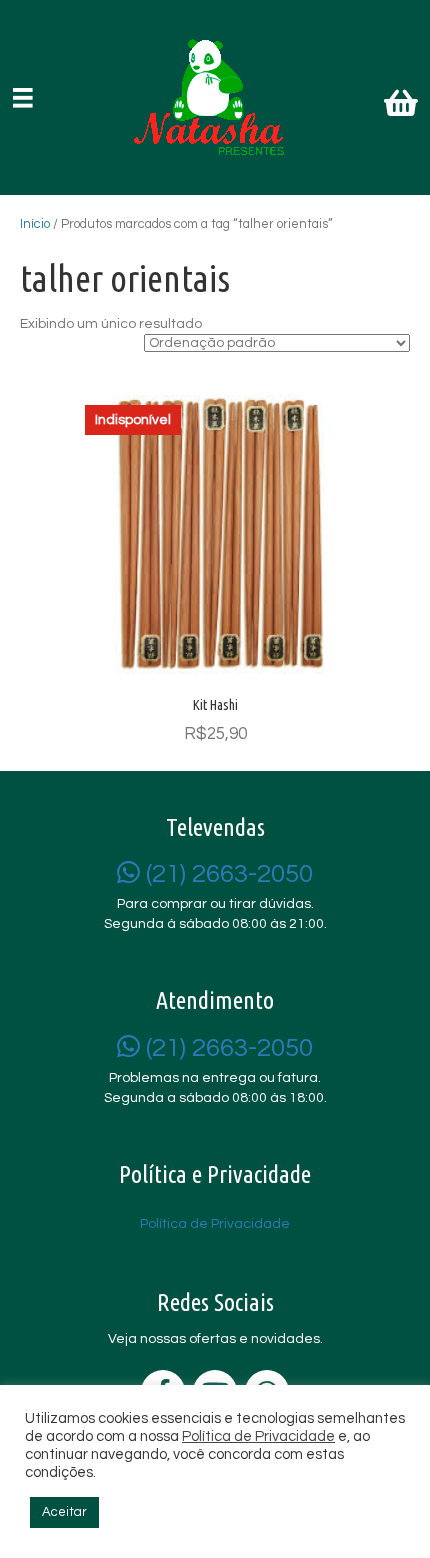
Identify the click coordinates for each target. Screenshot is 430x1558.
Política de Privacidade (258, 1436)
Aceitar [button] (64, 1512)
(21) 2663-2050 (226, 874)
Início (35, 224)
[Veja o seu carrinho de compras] (403, 107)
